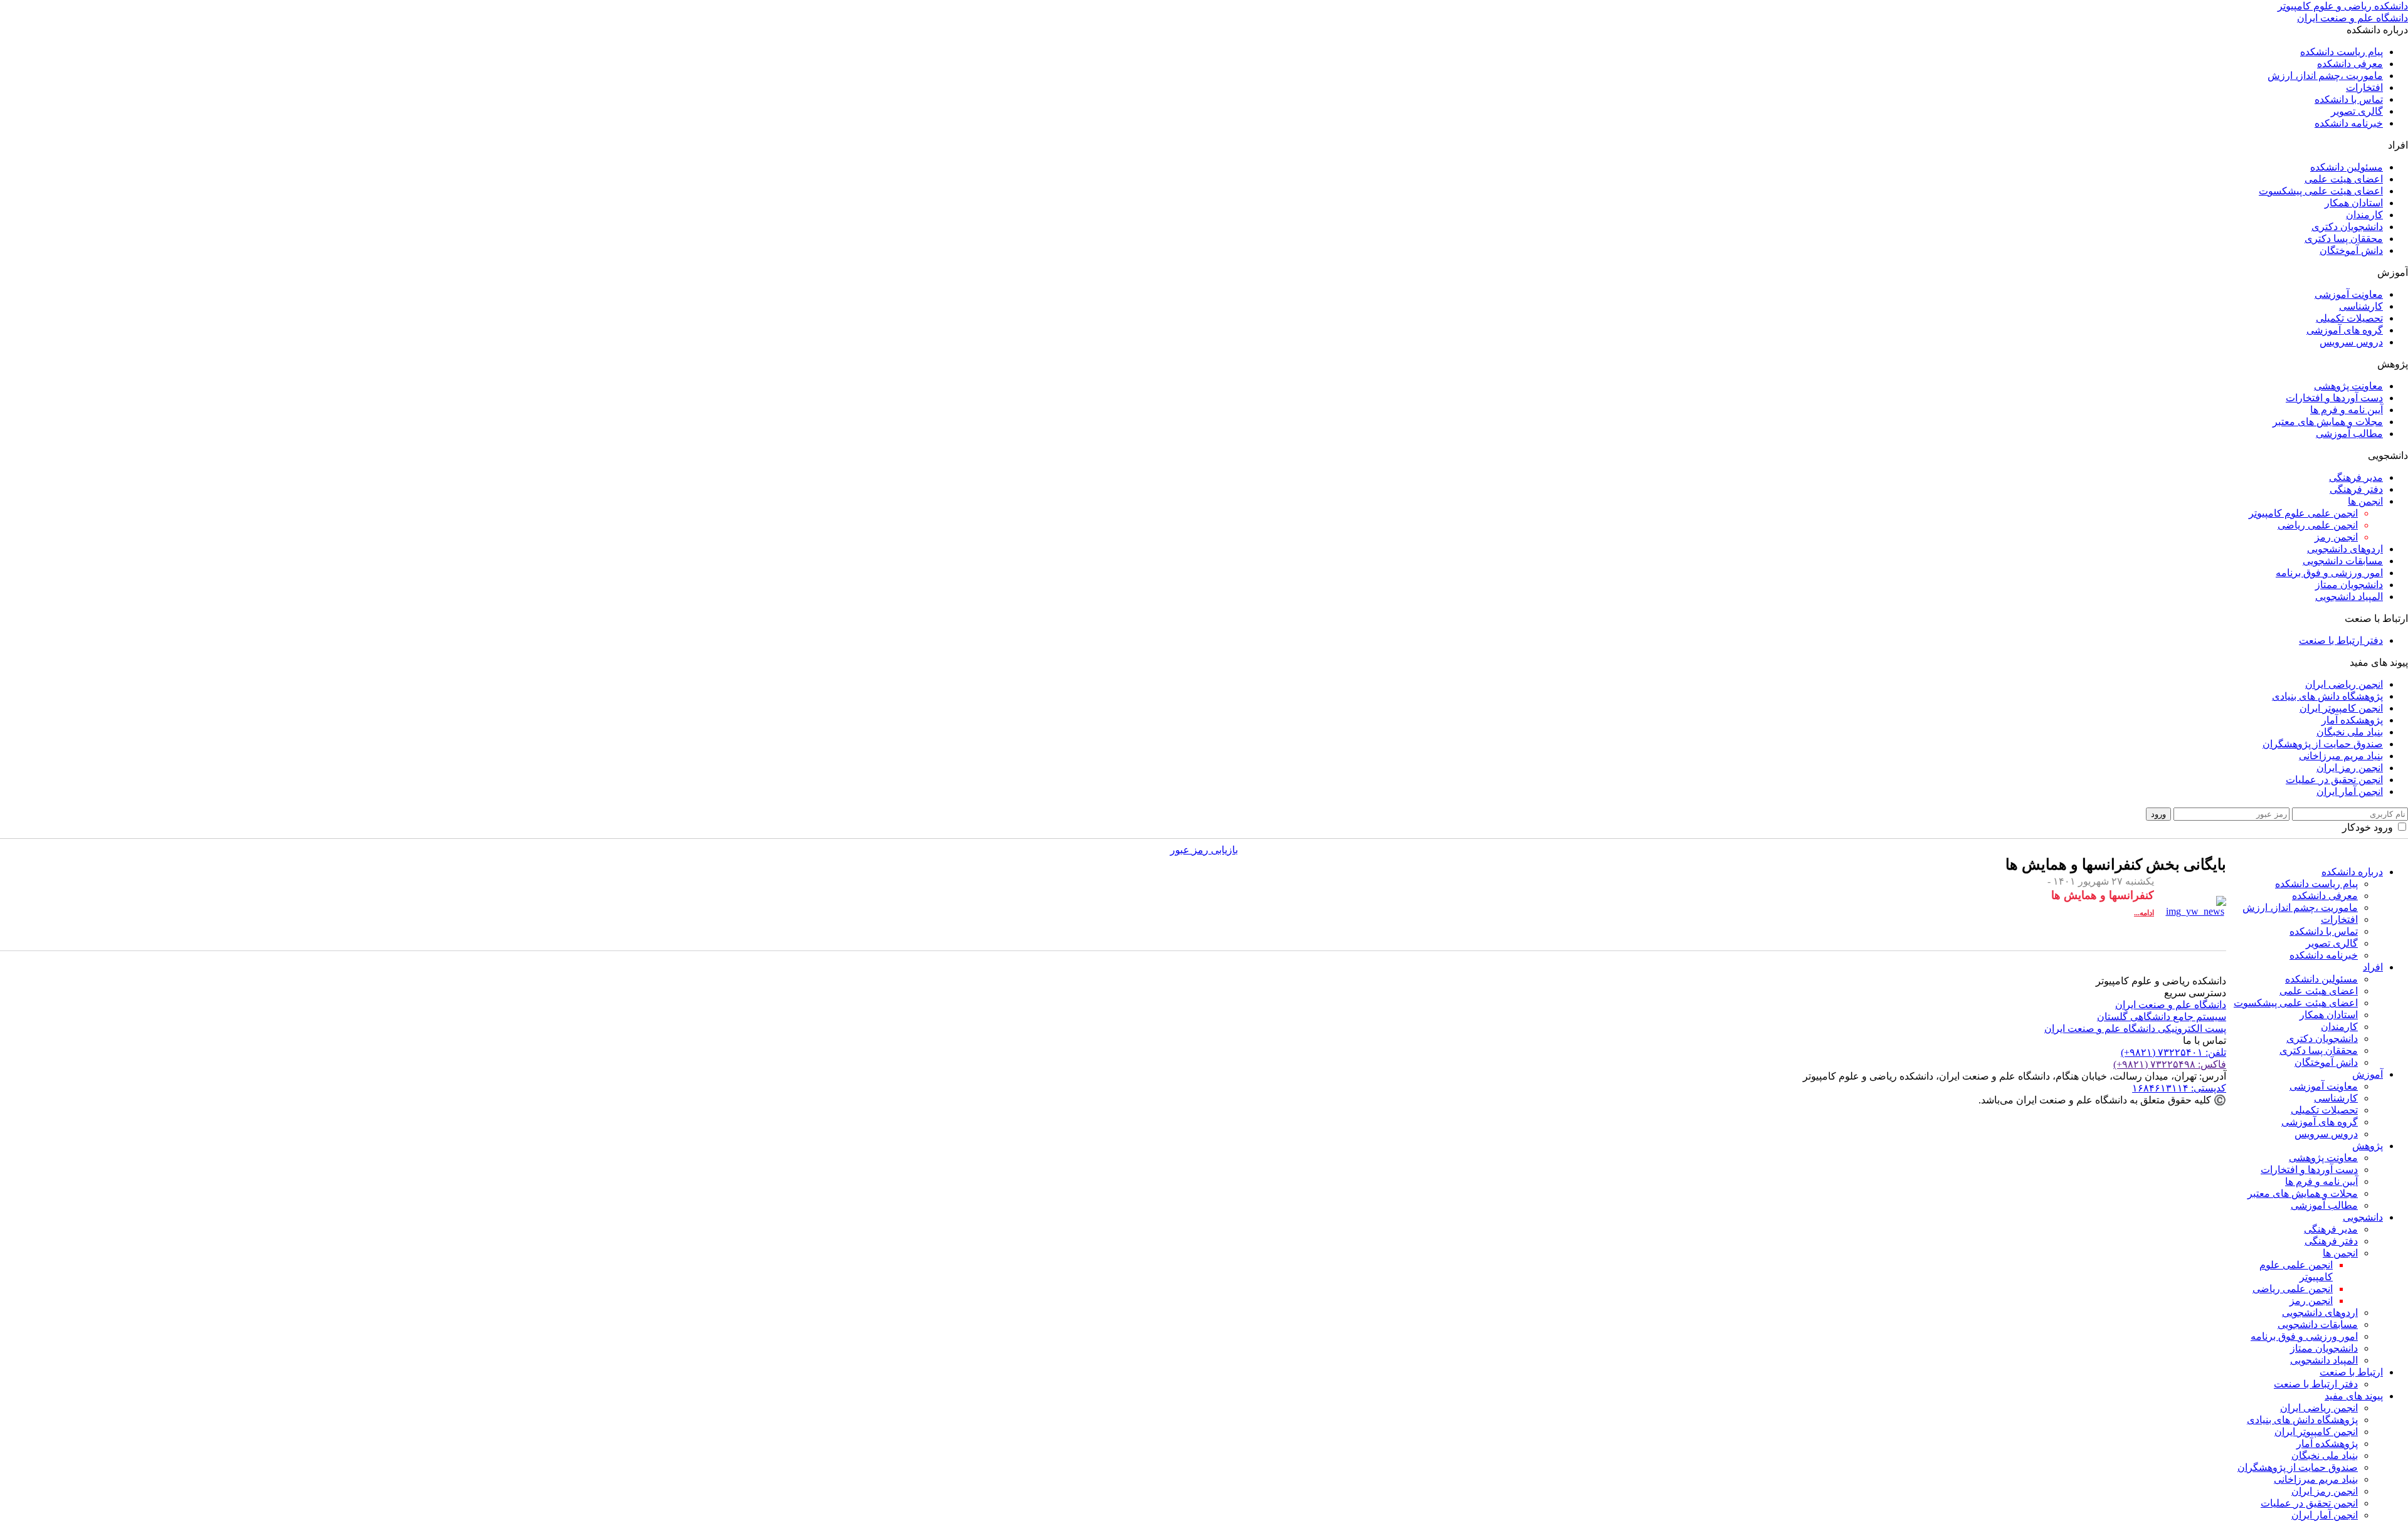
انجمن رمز (2336, 537)
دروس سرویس (2351, 342)
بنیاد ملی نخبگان (2350, 732)
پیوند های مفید (2354, 1396)
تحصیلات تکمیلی (2349, 318)
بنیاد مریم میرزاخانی (2341, 756)
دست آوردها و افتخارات (2334, 398)
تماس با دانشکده (2349, 99)
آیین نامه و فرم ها (2347, 410)
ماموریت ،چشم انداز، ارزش (2325, 76)
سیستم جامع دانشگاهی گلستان (2162, 1017)
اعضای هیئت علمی (2344, 179)
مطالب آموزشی (2349, 434)
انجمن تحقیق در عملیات (2334, 780)
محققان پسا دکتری (2344, 239)
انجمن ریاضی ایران (2344, 684)
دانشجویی (2363, 1217)
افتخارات (2364, 87)
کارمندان (2364, 215)
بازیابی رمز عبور (1204, 850)
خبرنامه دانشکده (2349, 123)
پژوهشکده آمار (2352, 720)
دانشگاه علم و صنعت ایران (2171, 1005)
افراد (2373, 967)
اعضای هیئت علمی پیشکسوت (2321, 191)
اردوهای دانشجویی (2345, 549)
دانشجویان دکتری (2347, 227)
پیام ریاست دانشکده (2342, 52)
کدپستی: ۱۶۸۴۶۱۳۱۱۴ (2179, 1088)
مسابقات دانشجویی (2343, 561)
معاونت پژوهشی (2348, 386)
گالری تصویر (2357, 111)
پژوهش (2368, 1146)
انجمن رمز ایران (2350, 768)
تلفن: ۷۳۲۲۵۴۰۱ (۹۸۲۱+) (2173, 1052)
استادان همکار (2354, 203)
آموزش (2368, 1074)
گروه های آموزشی (2345, 330)
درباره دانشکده (2352, 872)
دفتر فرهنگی (2356, 489)
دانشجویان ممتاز (2349, 585)
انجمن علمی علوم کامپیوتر (2303, 513)
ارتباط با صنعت (2351, 1372)
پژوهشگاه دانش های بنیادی (2327, 696)
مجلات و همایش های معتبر (2328, 422)
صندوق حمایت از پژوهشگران (2323, 744)
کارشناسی (2361, 306)
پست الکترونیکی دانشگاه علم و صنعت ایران (2135, 1029)
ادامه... (2144, 913)
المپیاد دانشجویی (2349, 597)
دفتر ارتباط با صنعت (2341, 640)
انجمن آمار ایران (2350, 792)
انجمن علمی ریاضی (2318, 525)
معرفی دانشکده (2350, 64)
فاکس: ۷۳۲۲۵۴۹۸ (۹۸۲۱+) (2170, 1064)
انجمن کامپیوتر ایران (2341, 708)
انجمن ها (2365, 501)
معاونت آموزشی (2349, 294)
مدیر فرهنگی (2356, 477)
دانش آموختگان (2351, 250)
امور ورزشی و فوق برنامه (2329, 573)
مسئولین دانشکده (2347, 167)
